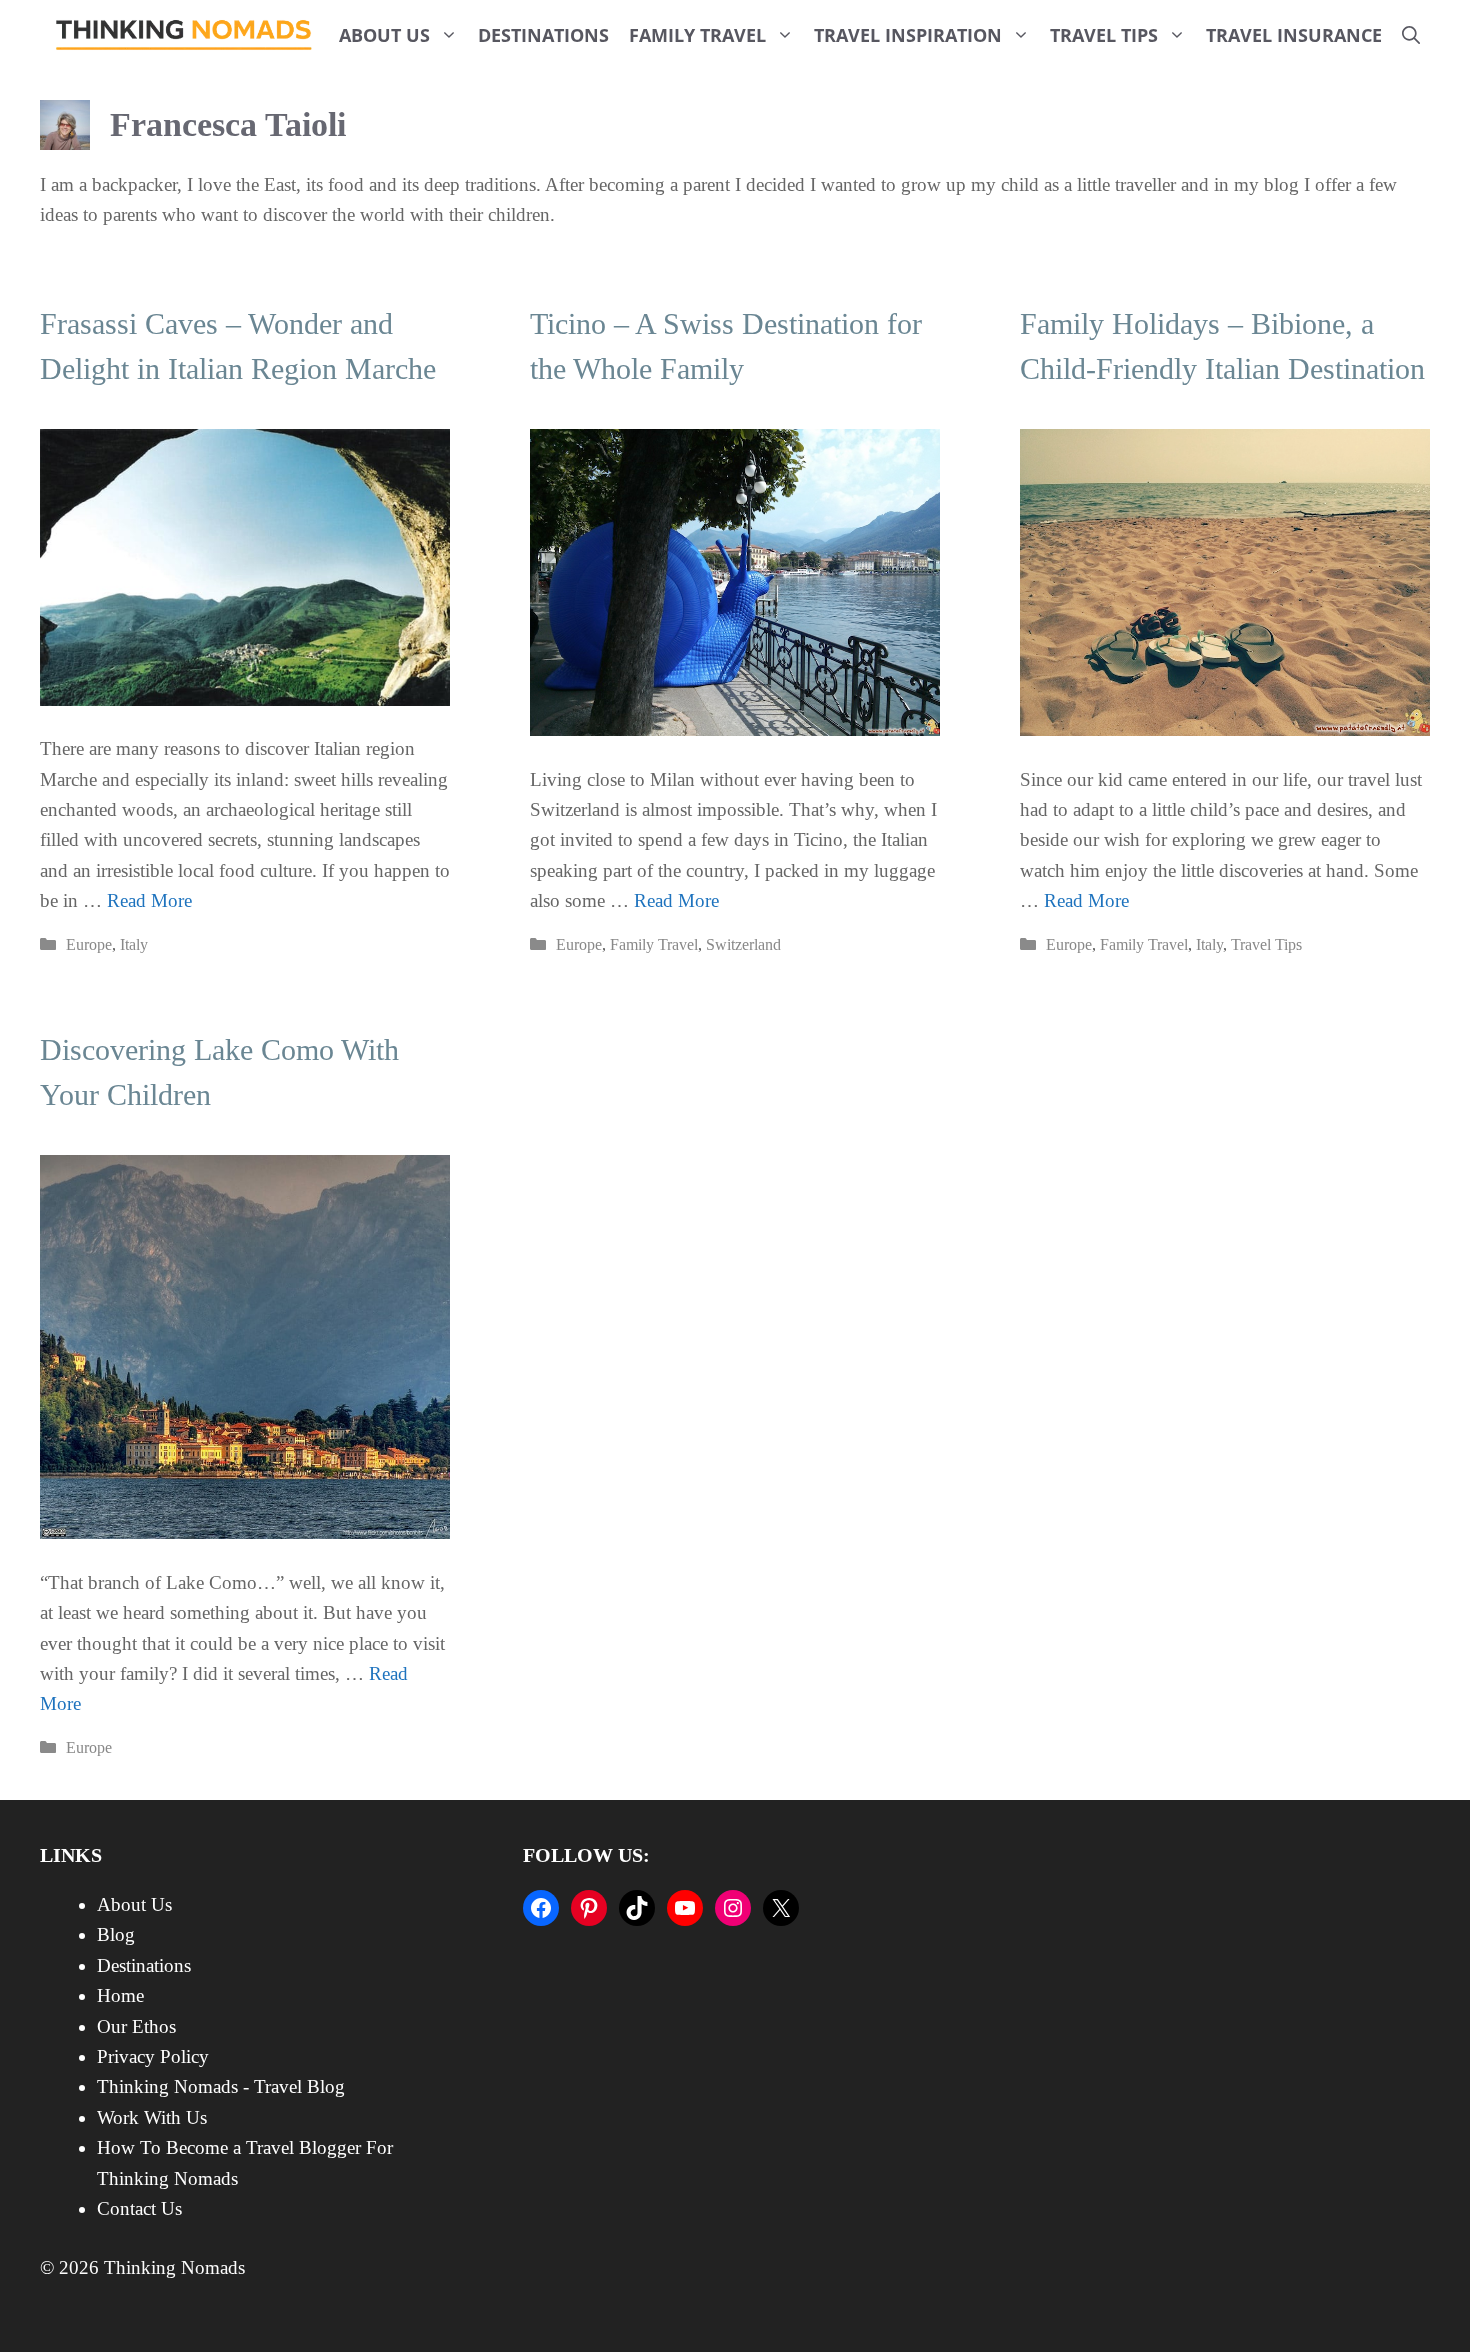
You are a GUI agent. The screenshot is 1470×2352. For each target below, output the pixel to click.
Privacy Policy (153, 2056)
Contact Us (139, 2208)
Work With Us (152, 2117)
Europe (89, 944)
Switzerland (743, 944)
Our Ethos (136, 2026)
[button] (1411, 35)
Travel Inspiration (908, 35)
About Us (384, 35)
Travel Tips (1104, 35)
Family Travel (697, 35)
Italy (134, 944)
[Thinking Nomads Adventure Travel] (184, 35)
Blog (116, 1934)
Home (120, 1995)
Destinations (543, 35)
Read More (149, 900)
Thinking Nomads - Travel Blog (221, 2086)
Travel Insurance (1294, 35)
